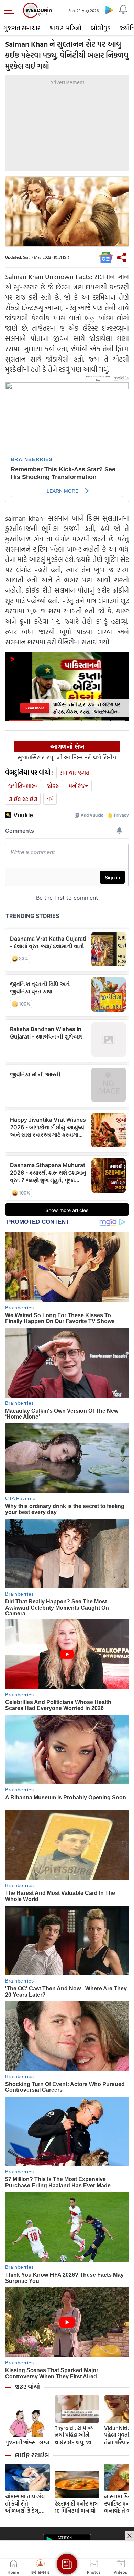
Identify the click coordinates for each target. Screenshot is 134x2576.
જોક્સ (53, 786)
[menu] (11, 10)
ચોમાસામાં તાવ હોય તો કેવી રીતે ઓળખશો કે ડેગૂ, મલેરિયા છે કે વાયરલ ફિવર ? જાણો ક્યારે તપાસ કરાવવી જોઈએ (27, 2504)
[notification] (123, 10)
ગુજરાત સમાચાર (22, 28)
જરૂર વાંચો (27, 2387)
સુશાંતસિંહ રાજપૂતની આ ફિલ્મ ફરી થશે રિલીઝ (67, 757)
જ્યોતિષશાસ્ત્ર (23, 786)
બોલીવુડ (100, 28)
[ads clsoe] (130, 2536)
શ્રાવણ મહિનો (65, 28)
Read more (35, 708)
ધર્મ (50, 799)
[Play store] (109, 10)
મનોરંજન (79, 786)
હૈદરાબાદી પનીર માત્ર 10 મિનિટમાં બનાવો (76, 2507)
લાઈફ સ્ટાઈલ (23, 799)
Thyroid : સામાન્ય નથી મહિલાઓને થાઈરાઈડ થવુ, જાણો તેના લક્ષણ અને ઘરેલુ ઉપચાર (76, 2435)
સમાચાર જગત (74, 772)
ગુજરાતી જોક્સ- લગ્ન (27, 2442)
